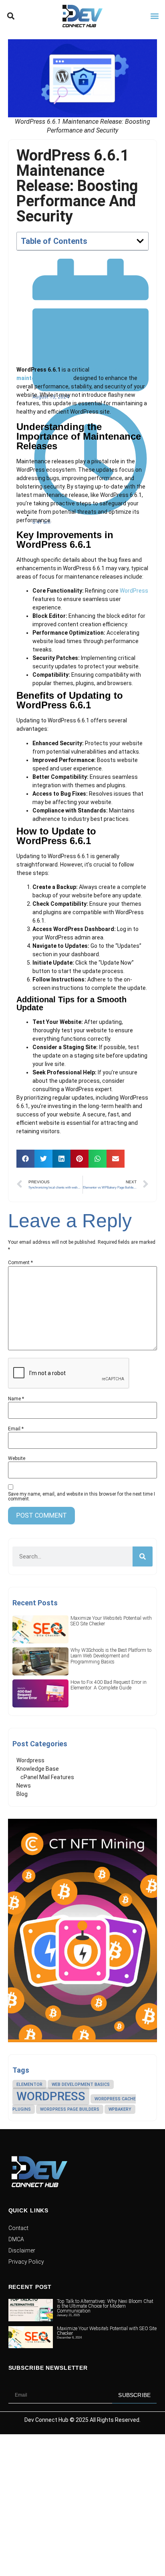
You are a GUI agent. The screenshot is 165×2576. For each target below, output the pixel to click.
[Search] (143, 1556)
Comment (20, 1263)
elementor (29, 2084)
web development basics (81, 2084)
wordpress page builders (70, 2109)
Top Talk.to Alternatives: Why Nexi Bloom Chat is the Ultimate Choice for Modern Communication (105, 2306)
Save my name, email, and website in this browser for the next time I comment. (81, 1496)
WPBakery (120, 2109)
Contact (18, 2228)
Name (16, 1399)
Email (16, 1429)
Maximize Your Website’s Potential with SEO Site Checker (107, 2331)
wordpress (51, 2096)
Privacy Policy (26, 2262)
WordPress (134, 591)
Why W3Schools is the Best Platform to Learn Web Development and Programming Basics (111, 1656)
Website (17, 1458)
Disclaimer (22, 2250)
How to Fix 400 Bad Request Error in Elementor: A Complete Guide (109, 1685)
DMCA (16, 2239)
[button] (11, 16)
